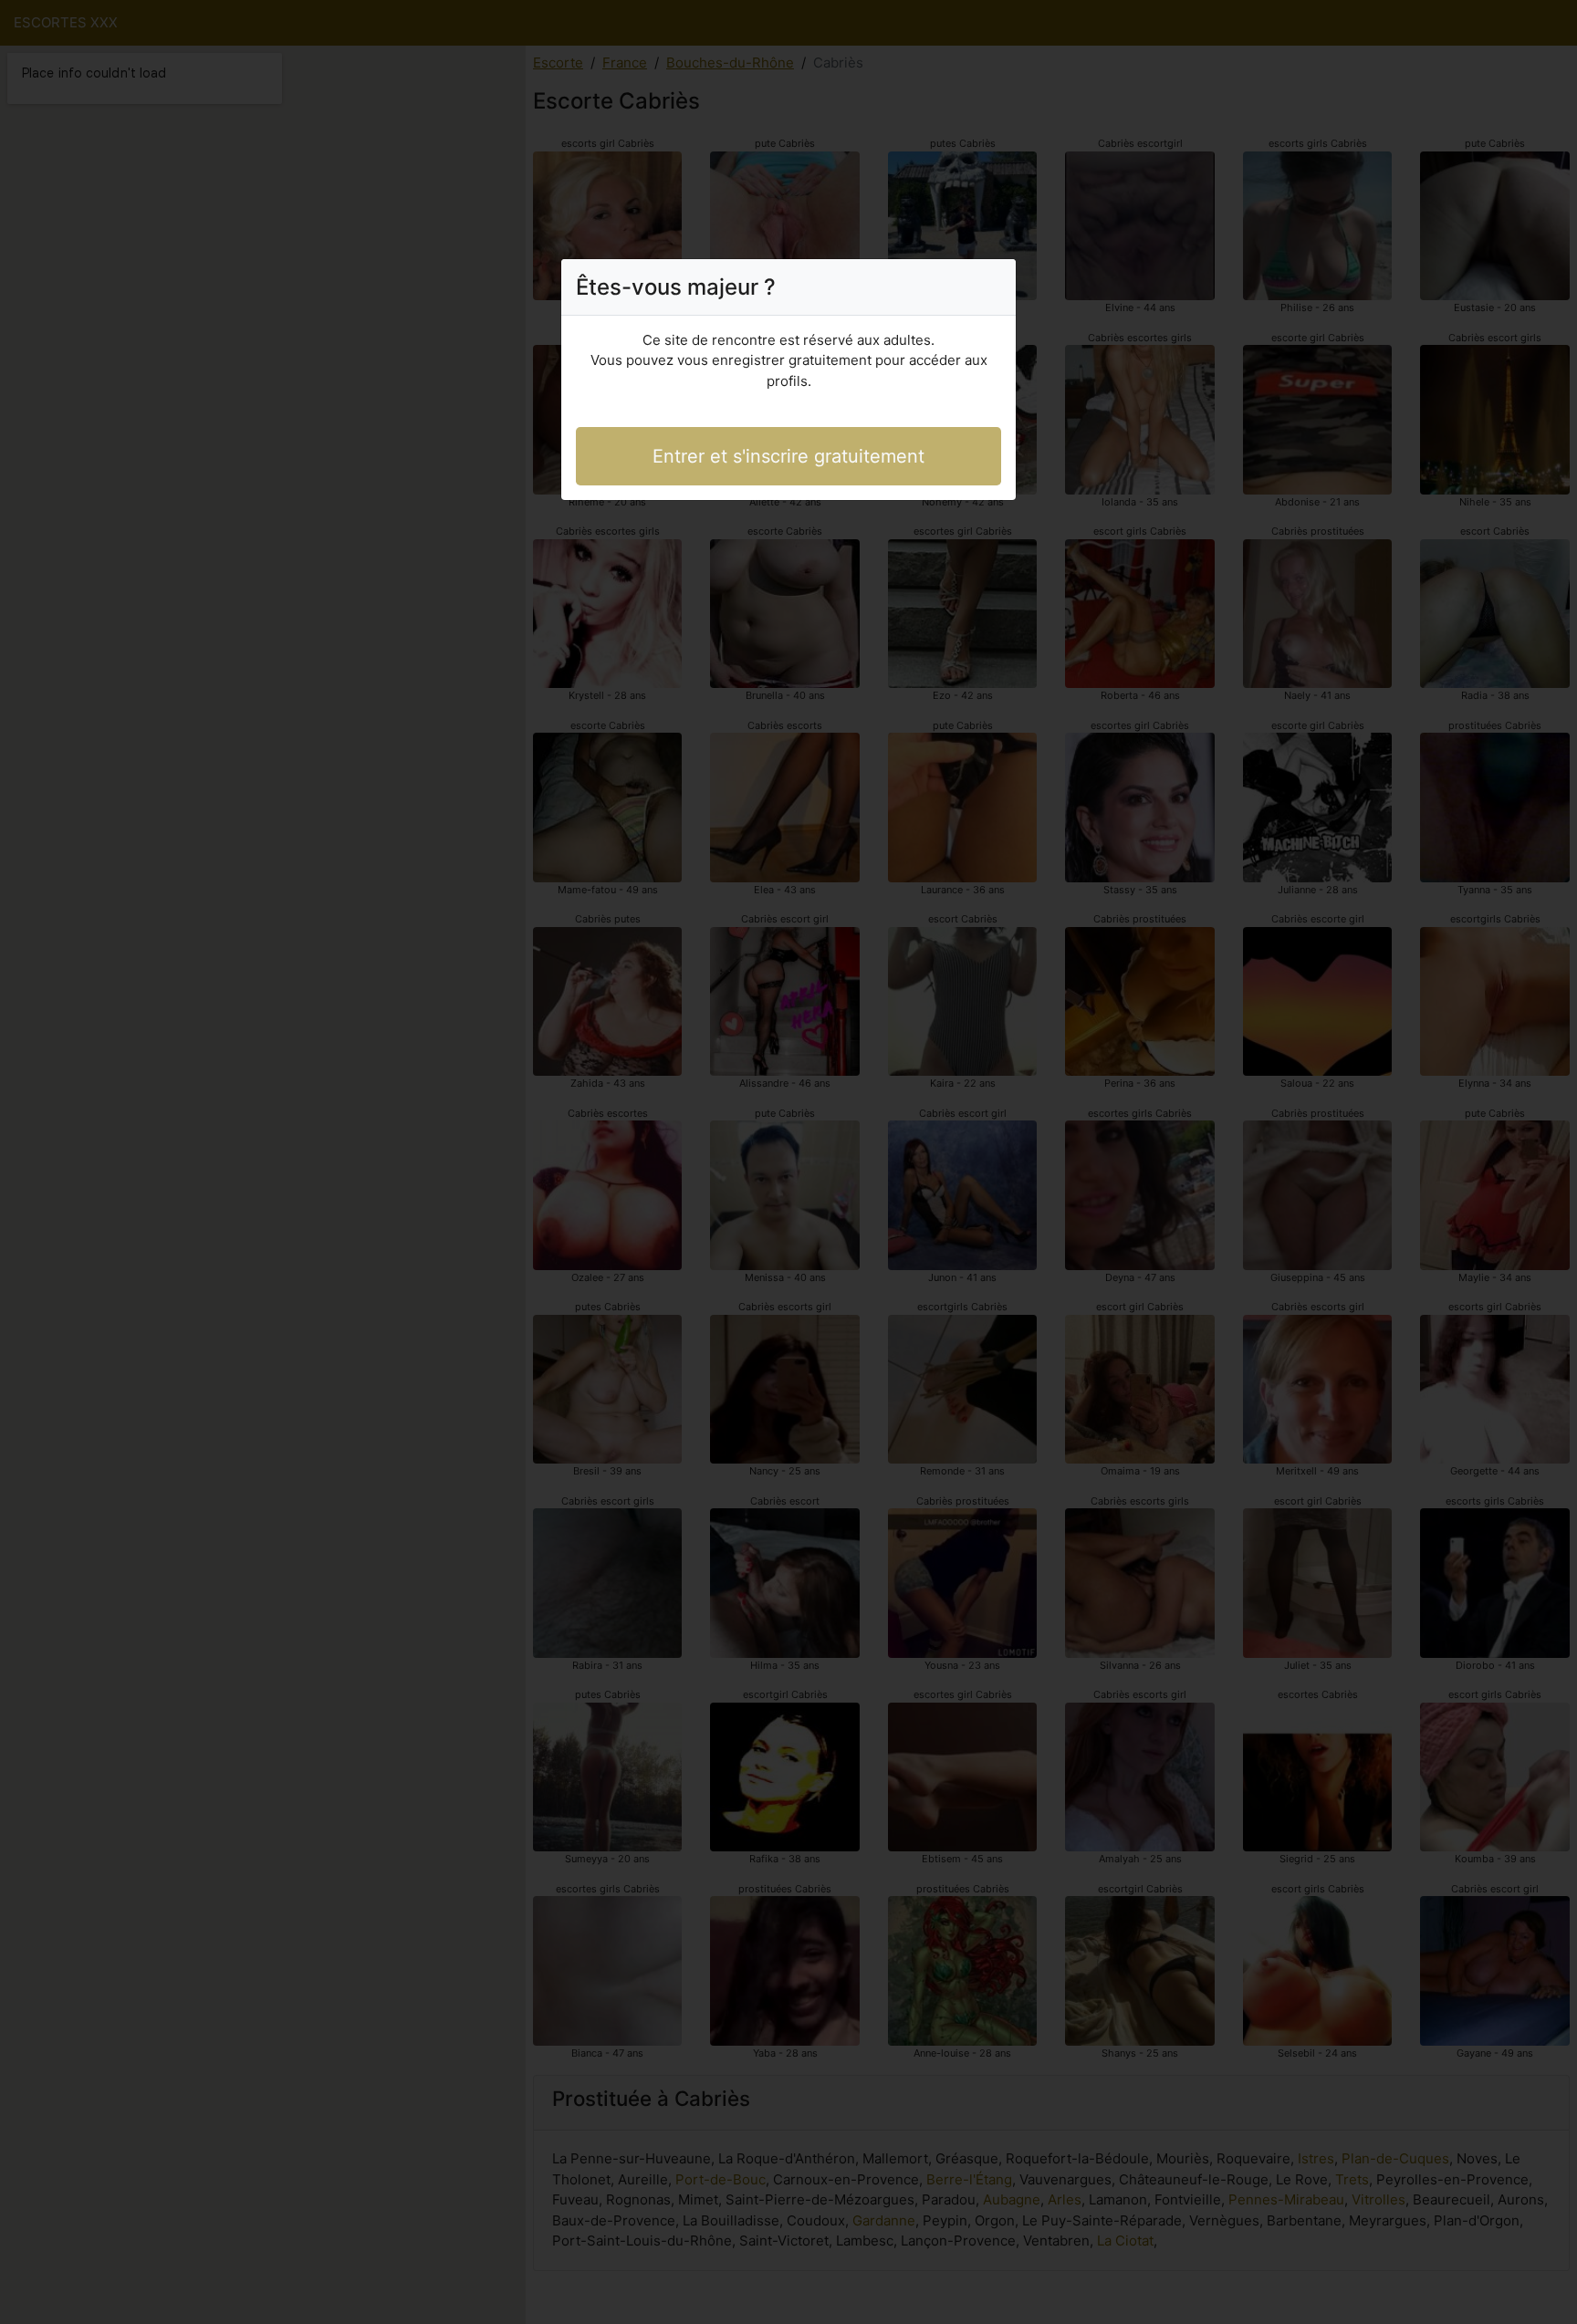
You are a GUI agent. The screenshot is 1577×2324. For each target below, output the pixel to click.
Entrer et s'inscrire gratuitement (788, 456)
